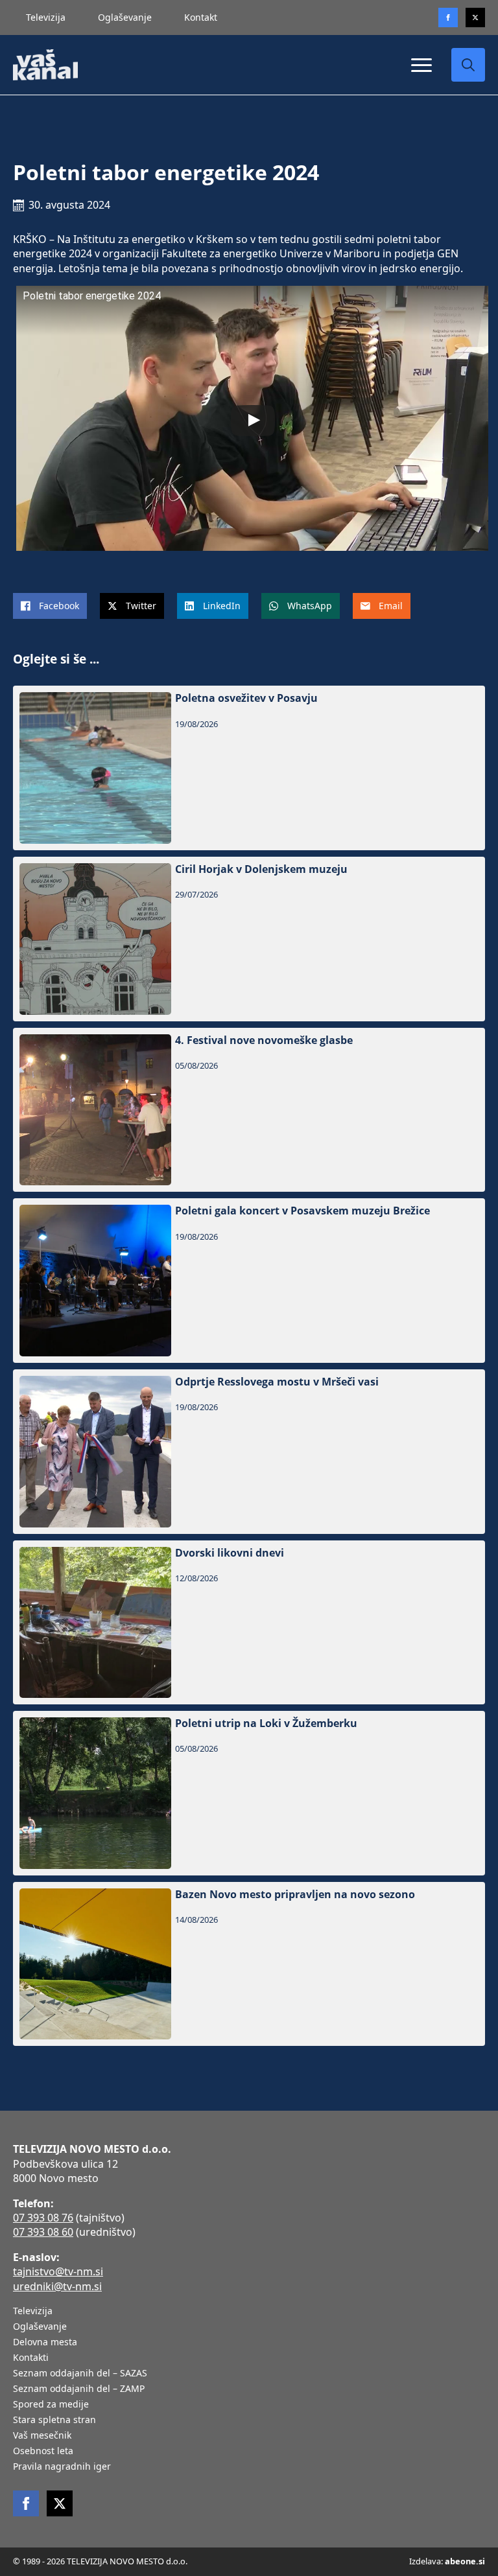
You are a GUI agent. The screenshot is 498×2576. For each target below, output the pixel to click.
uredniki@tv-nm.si (57, 2286)
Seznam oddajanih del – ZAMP (79, 2389)
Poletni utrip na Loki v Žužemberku (266, 1723)
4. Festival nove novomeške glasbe (264, 1040)
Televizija (46, 17)
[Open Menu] (421, 65)
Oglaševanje (125, 17)
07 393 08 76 (43, 2218)
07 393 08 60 (43, 2232)
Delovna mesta (45, 2343)
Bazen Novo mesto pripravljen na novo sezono (295, 1895)
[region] (169, 2474)
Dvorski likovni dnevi (230, 1553)
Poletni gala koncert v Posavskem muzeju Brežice (302, 1211)
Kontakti (31, 2358)
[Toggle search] (468, 65)
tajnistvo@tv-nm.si (58, 2271)
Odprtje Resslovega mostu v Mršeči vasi (277, 1382)
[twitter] (475, 17)
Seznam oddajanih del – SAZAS (80, 2374)
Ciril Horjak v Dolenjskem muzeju (261, 869)
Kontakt (201, 17)
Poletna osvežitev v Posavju (246, 698)
